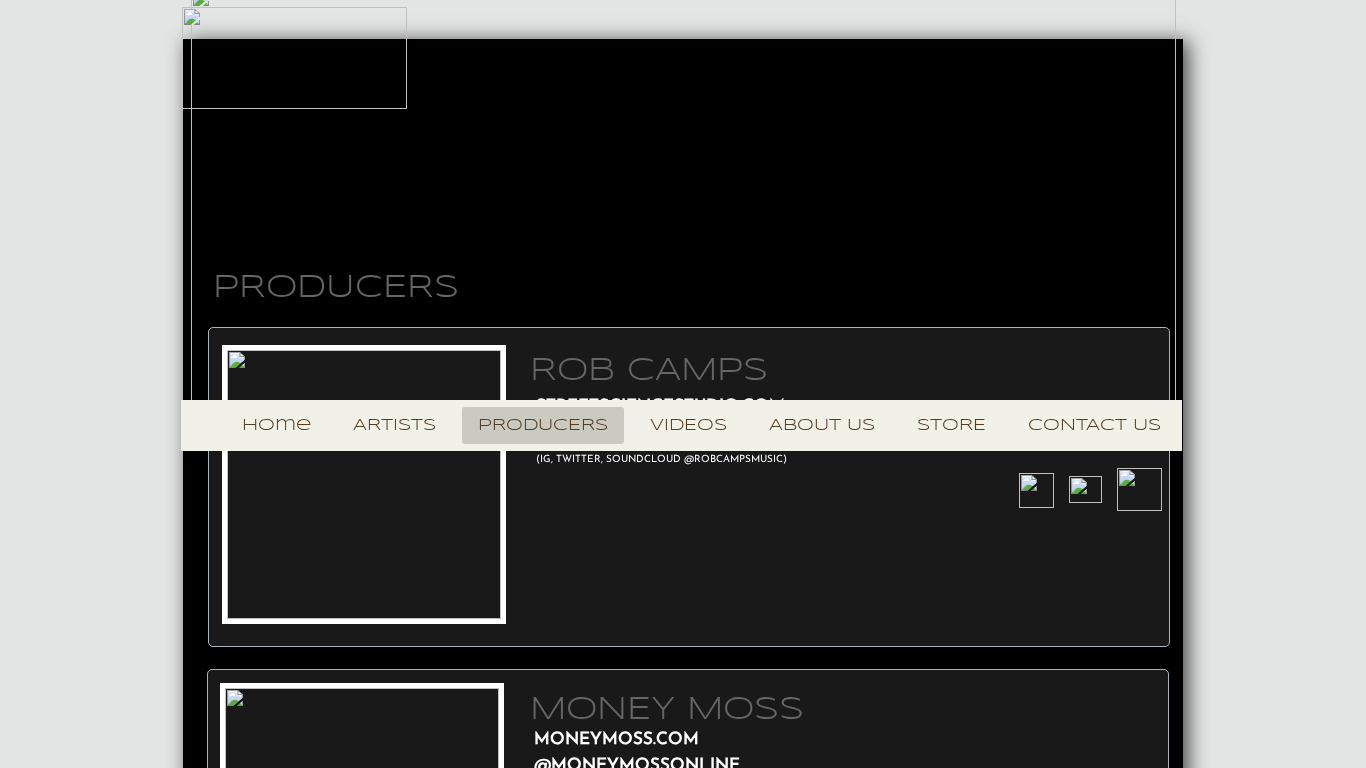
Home (276, 425)
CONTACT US (1094, 425)
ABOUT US (822, 425)
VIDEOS (688, 425)
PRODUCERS (543, 425)
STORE (951, 425)
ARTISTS (394, 425)
